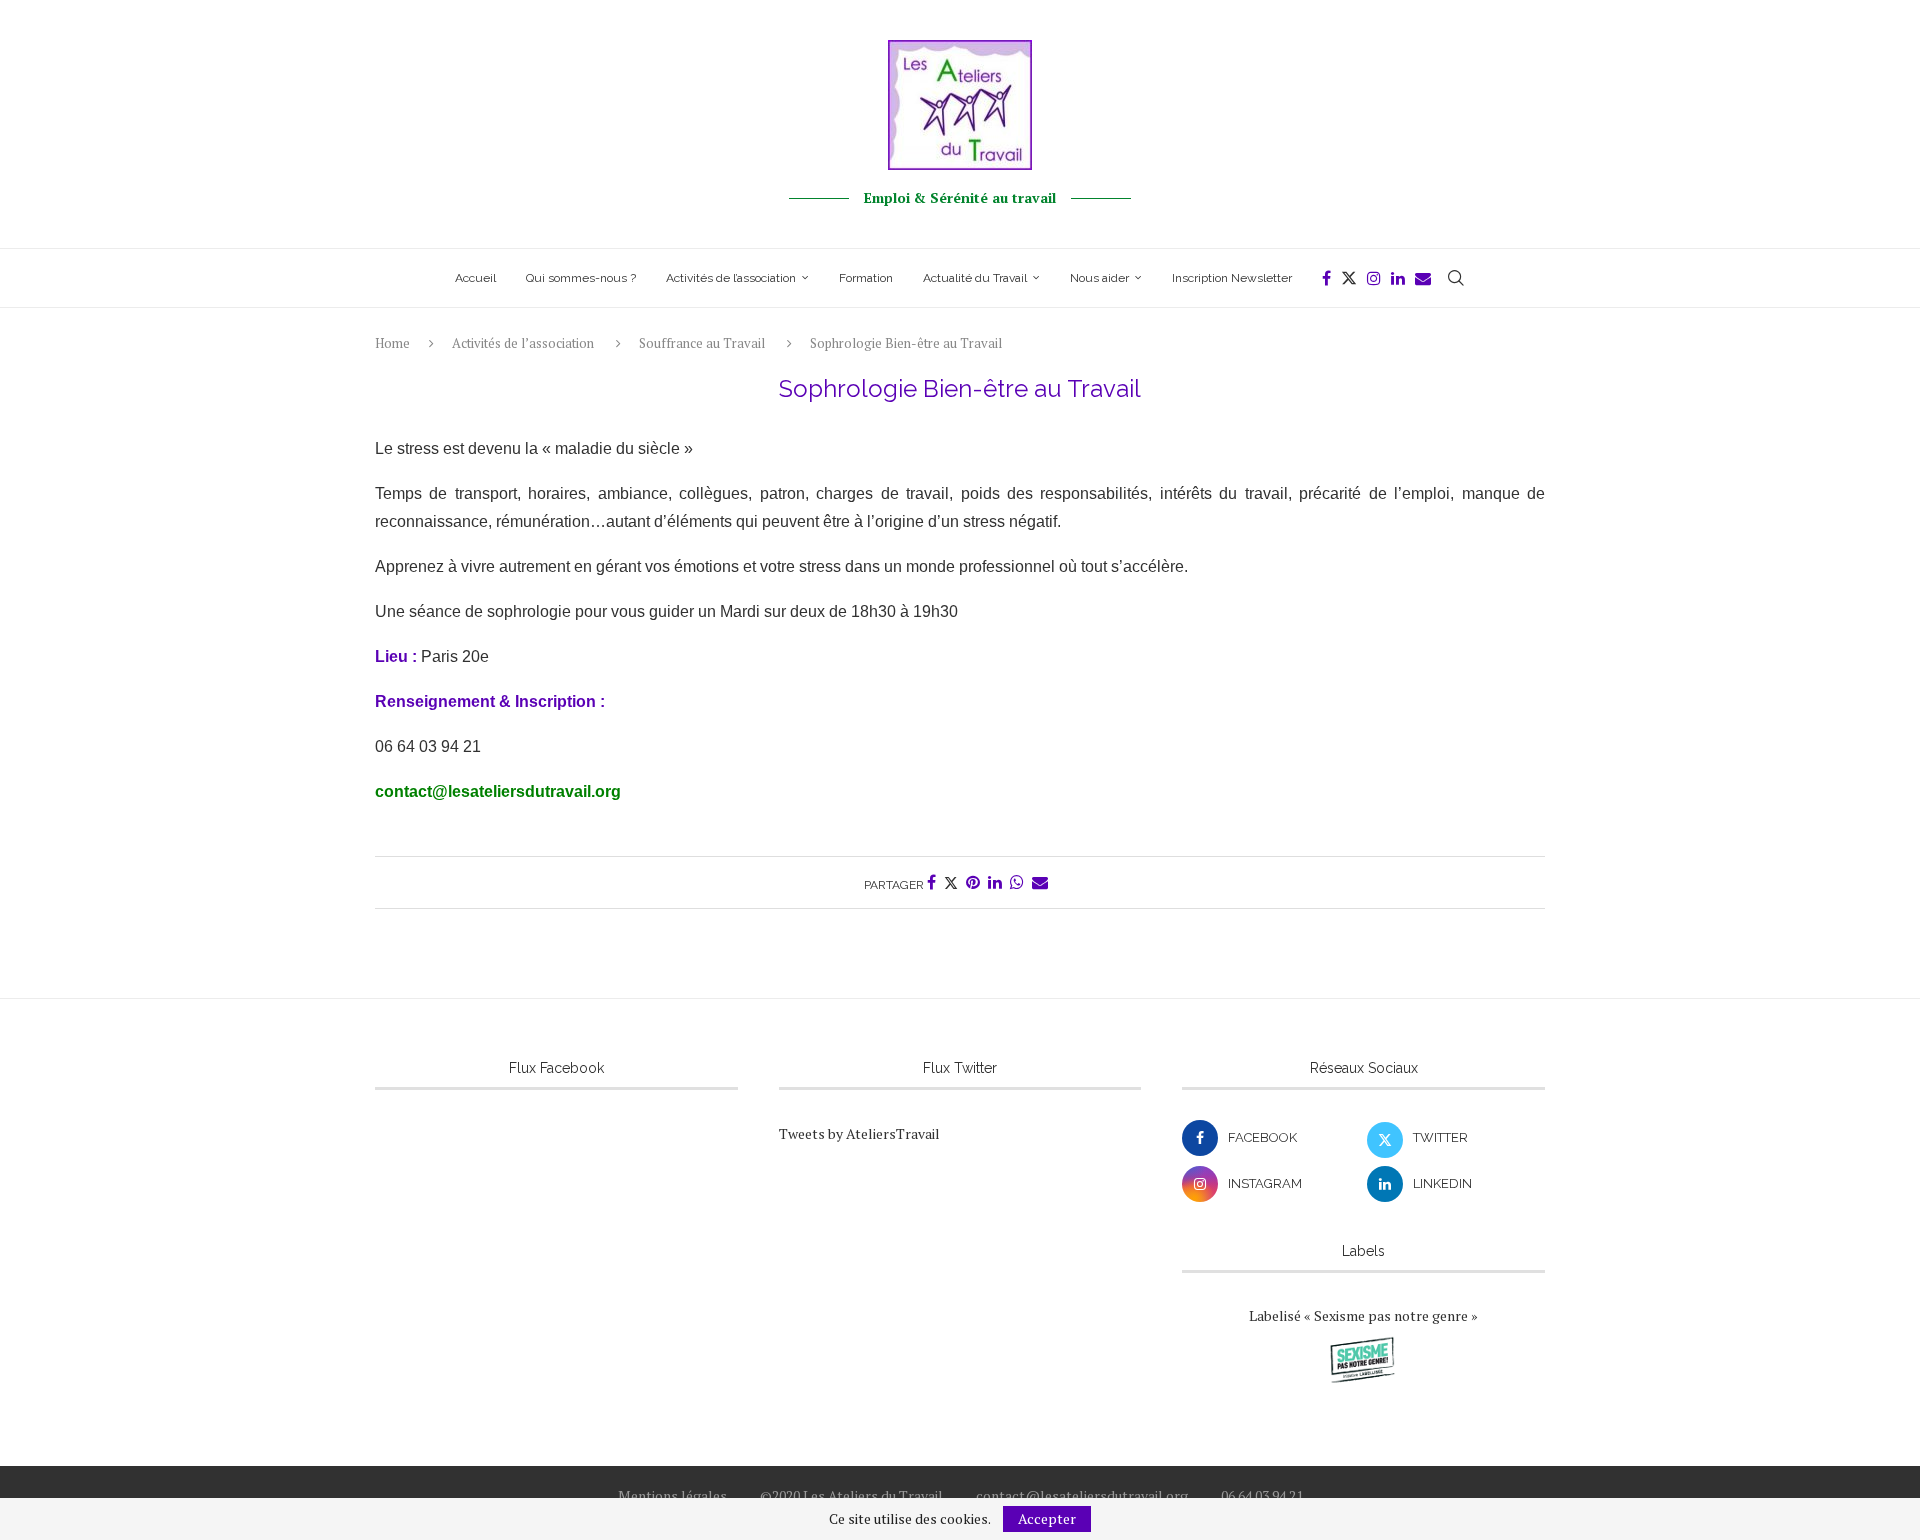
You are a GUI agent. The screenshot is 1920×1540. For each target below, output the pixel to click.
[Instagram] (1374, 278)
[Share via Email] (1040, 882)
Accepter (1047, 1518)
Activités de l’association (731, 278)
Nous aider (1099, 278)
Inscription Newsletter (1232, 278)
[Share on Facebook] (931, 882)
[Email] (1423, 278)
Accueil (475, 278)
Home (392, 343)
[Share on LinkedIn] (995, 882)
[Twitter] (1349, 278)
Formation (866, 278)
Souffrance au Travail (702, 343)
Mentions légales (672, 1495)
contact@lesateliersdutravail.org (498, 791)
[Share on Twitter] (951, 882)
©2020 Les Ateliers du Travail (851, 1495)
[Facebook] (1326, 278)
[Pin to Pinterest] (973, 882)
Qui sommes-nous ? (581, 278)
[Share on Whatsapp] (1017, 882)
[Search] (1456, 278)
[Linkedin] (1398, 278)
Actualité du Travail (975, 278)
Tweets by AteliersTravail (859, 1133)
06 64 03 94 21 (1262, 1495)
